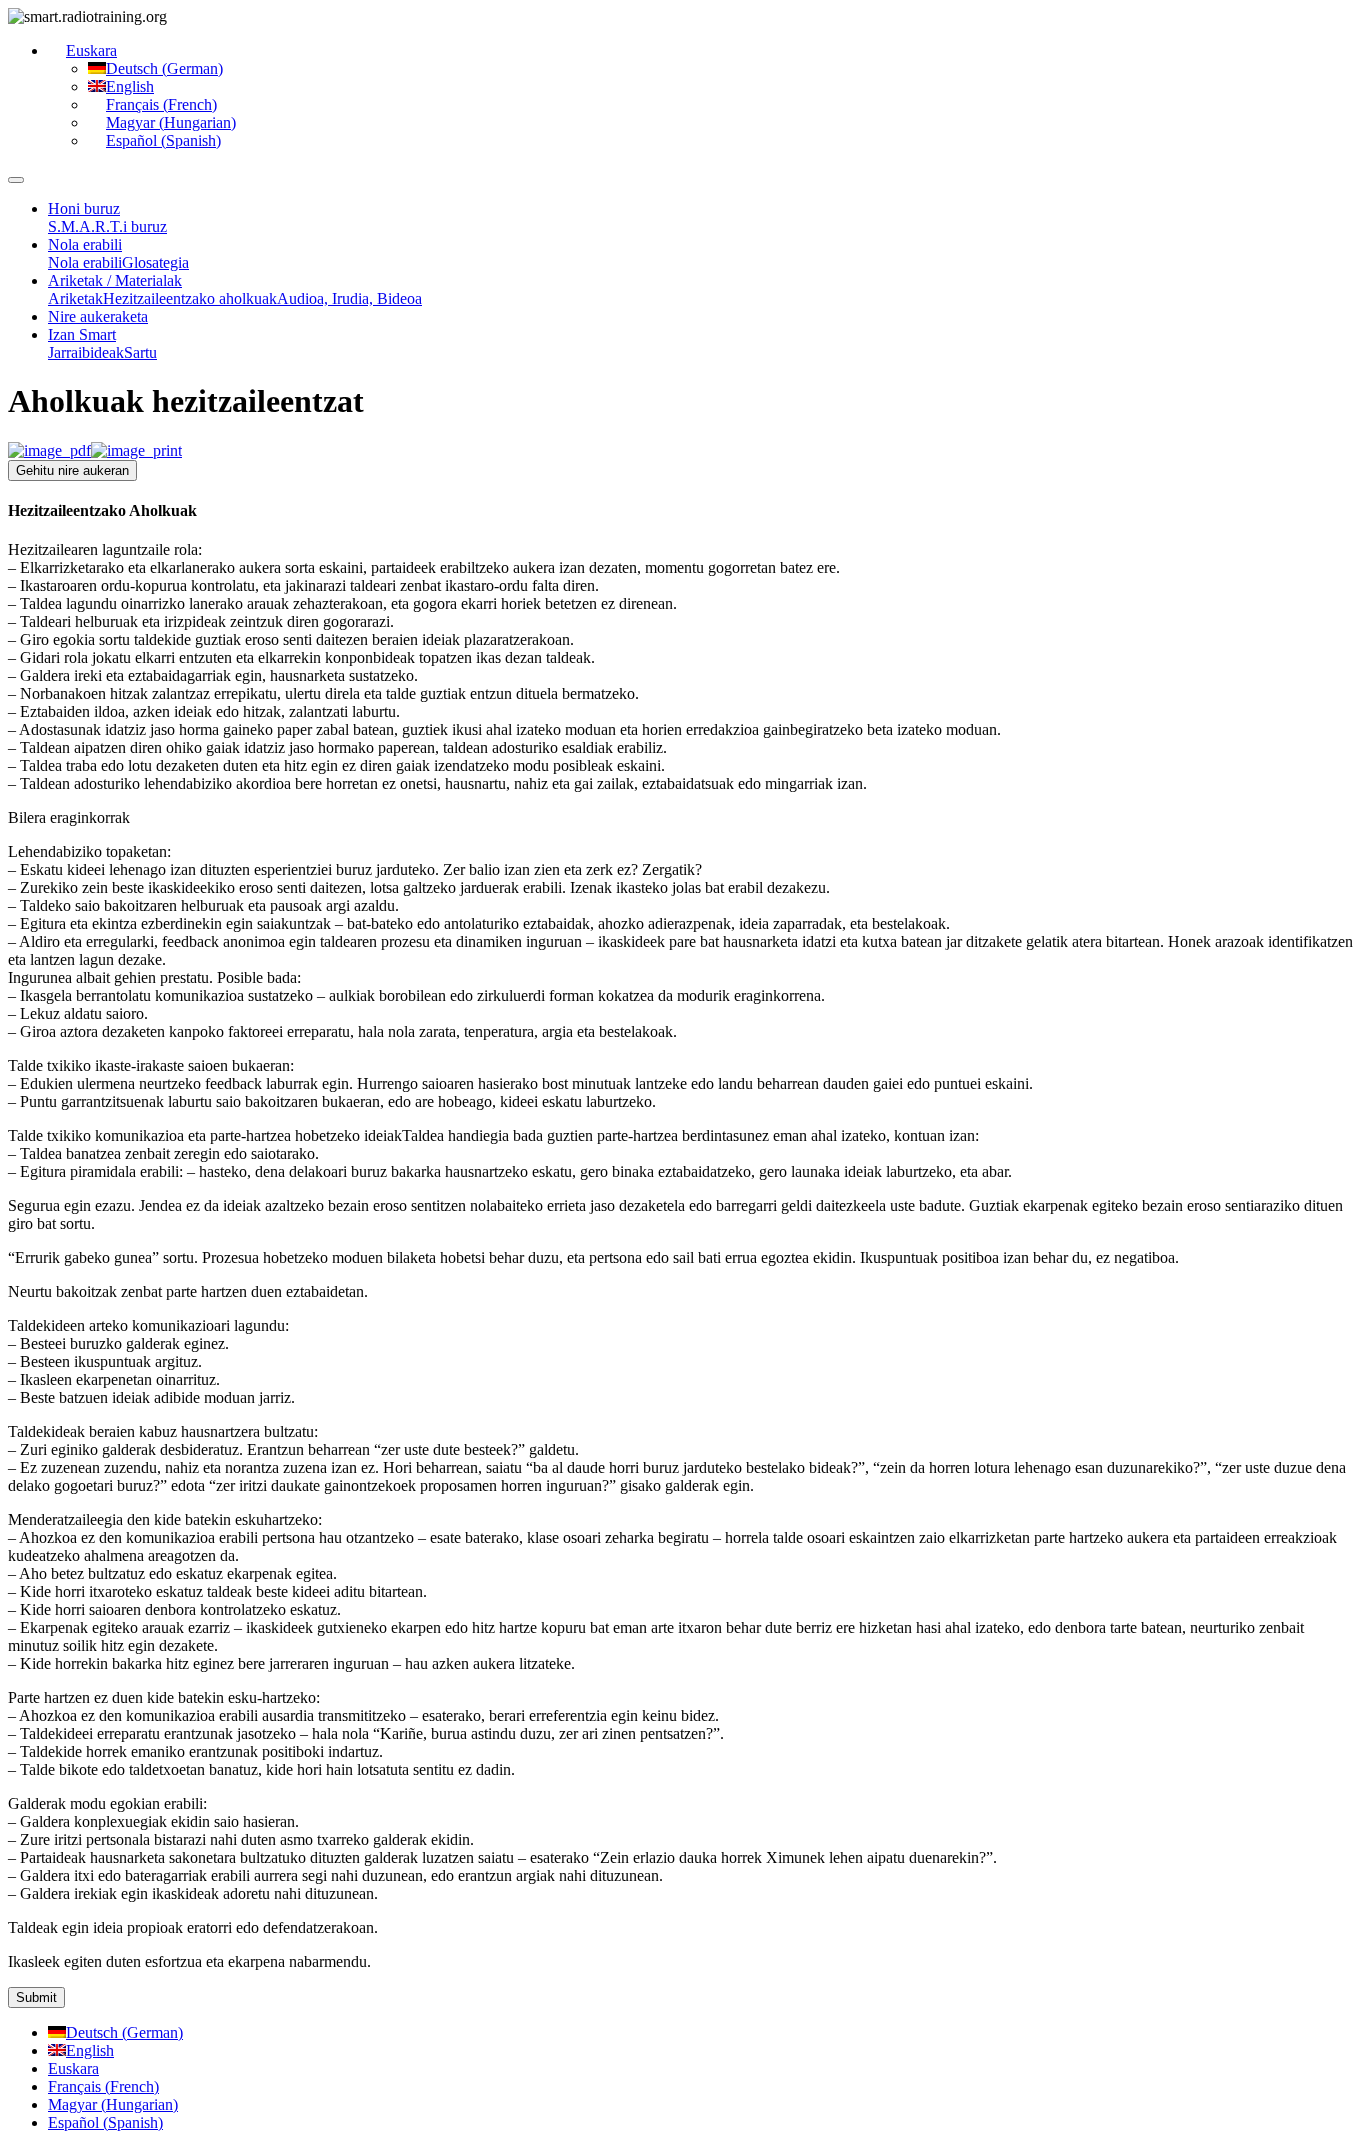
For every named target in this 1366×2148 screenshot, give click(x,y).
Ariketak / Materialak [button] (115, 280)
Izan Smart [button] (82, 334)
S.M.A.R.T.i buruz (107, 226)
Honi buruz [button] (84, 208)
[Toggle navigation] (16, 180)
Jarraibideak (86, 352)
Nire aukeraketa (98, 316)
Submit (36, 1997)
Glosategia (155, 262)
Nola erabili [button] (85, 244)
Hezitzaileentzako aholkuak (190, 298)
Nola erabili (85, 262)
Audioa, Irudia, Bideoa (349, 298)
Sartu (140, 352)
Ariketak (75, 298)
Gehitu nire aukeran (72, 470)
